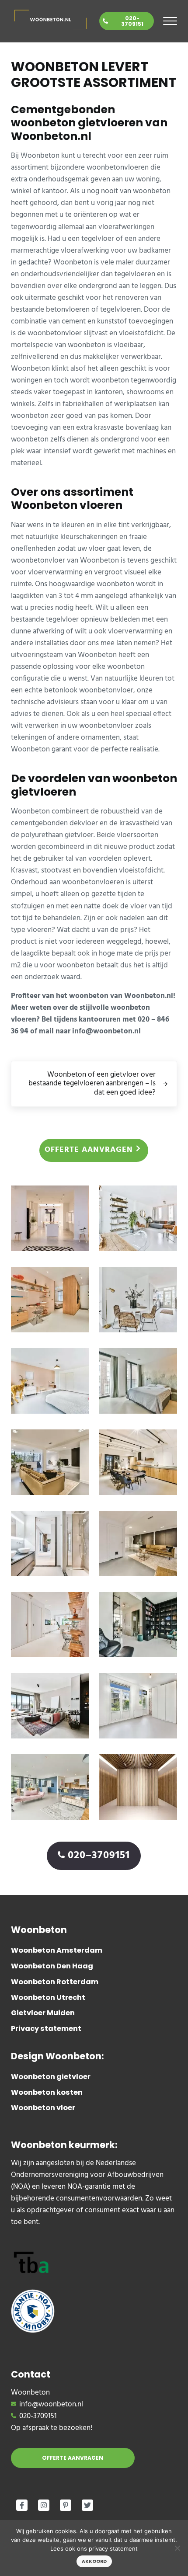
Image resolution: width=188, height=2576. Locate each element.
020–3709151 (99, 1856)
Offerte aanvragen (89, 1150)
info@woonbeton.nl (51, 2404)
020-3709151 (132, 21)
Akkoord (94, 2561)
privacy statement (113, 2548)
